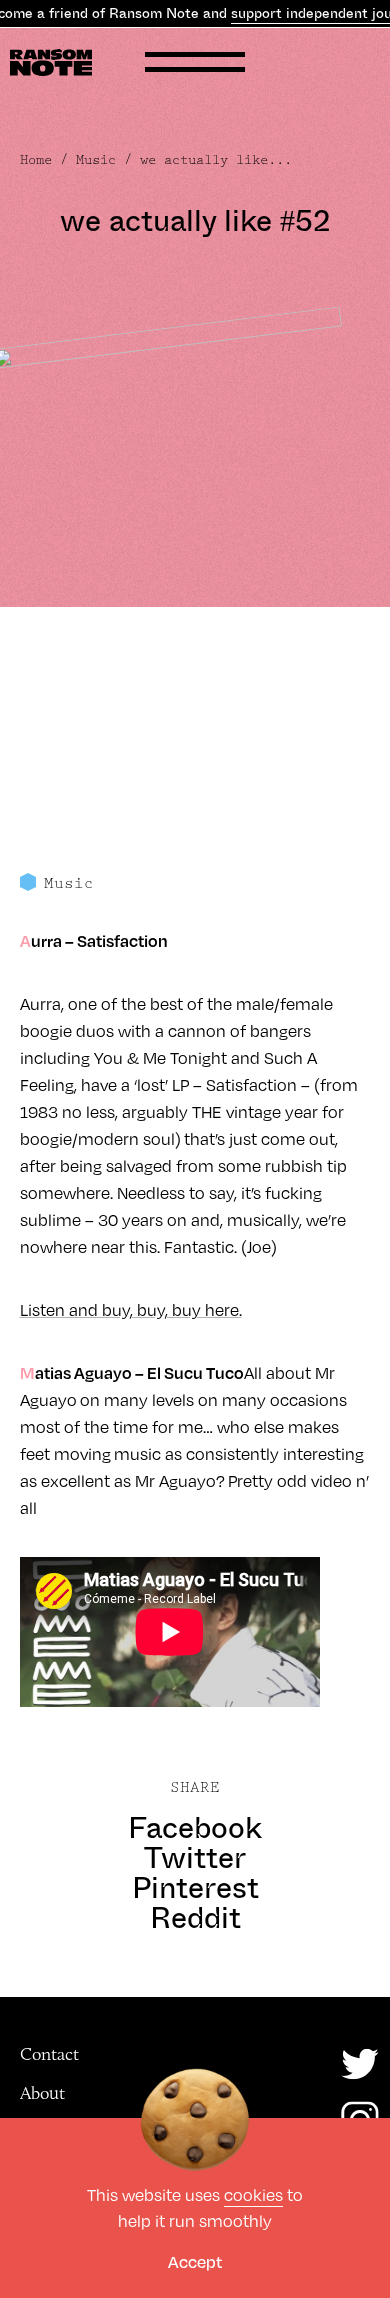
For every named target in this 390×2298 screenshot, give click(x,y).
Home (36, 160)
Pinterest (195, 1888)
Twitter (195, 1858)
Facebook (195, 1828)
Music (96, 160)
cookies (253, 2194)
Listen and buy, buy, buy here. (131, 1309)
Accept (195, 2261)
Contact (49, 2054)
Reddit (195, 1918)
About (42, 2093)
